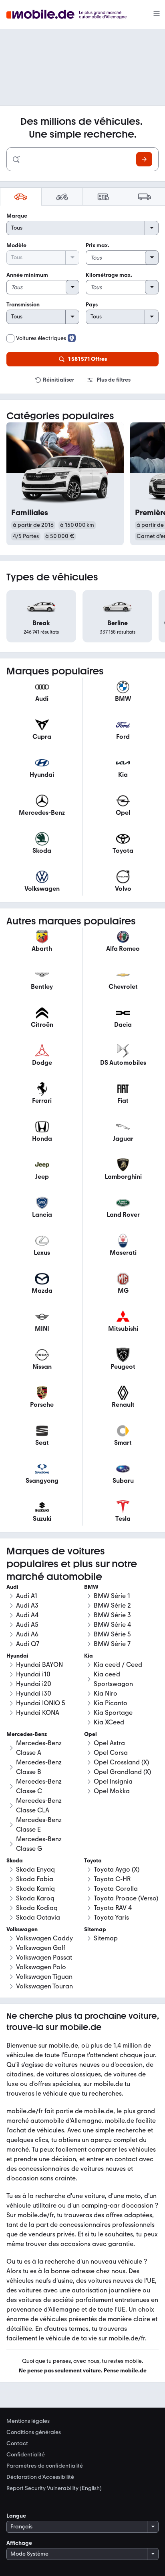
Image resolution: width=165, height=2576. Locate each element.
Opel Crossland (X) (121, 1762)
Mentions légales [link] (28, 2421)
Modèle (16, 245)
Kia (89, 1656)
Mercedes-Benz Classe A (39, 1748)
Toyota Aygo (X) (117, 1869)
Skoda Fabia (35, 1879)
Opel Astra (109, 1743)
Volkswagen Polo (41, 1967)
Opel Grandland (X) (122, 1772)
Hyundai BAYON (39, 1665)
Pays (92, 305)
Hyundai (17, 1656)
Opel (91, 1734)
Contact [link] (17, 2444)
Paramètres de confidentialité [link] (45, 2466)
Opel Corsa (111, 1753)
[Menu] (157, 14)
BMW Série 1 (112, 1596)
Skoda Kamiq (35, 1889)
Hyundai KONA (38, 1713)
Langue (16, 2516)
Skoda (15, 1861)
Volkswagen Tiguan (44, 1977)
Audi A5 (27, 1625)
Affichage (19, 2543)
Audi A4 (27, 1615)
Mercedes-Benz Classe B (39, 1767)
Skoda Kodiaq (37, 1908)
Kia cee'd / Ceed (118, 1665)
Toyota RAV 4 (113, 1908)
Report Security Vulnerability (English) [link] (54, 2488)
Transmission (23, 305)
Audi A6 (27, 1634)
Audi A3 (27, 1605)
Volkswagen (22, 1929)
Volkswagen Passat (44, 1957)
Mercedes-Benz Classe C (39, 1786)
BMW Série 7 (112, 1644)
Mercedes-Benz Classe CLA (39, 1805)
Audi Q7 (28, 1644)
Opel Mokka (112, 1791)
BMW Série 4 (112, 1625)
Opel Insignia (113, 1781)
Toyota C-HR (112, 1879)
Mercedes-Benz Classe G (39, 1844)
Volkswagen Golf (41, 1948)
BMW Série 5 (112, 1634)
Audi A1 (27, 1596)
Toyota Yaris (111, 1917)
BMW (91, 1587)
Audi (12, 1587)
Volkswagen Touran (44, 1986)
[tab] (21, 197)
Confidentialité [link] (26, 2455)
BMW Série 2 (112, 1605)
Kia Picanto (111, 1703)
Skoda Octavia (38, 1917)
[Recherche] (144, 159)
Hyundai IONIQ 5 (41, 1703)
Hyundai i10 (33, 1674)
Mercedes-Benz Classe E (39, 1825)
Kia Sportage (113, 1713)
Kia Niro (106, 1693)
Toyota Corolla (116, 1889)
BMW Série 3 (112, 1615)
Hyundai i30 (34, 1693)
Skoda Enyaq (35, 1869)
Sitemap (106, 1938)
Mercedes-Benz (27, 1734)
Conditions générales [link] (34, 2432)
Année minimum (27, 275)
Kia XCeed (109, 1722)
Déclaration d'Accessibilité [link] (40, 2477)
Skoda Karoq (35, 1898)
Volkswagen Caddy (44, 1938)
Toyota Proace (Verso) (126, 1898)
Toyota (93, 1861)
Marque (17, 216)
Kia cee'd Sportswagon (113, 1679)
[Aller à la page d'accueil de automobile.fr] (71, 15)
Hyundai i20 (34, 1684)
